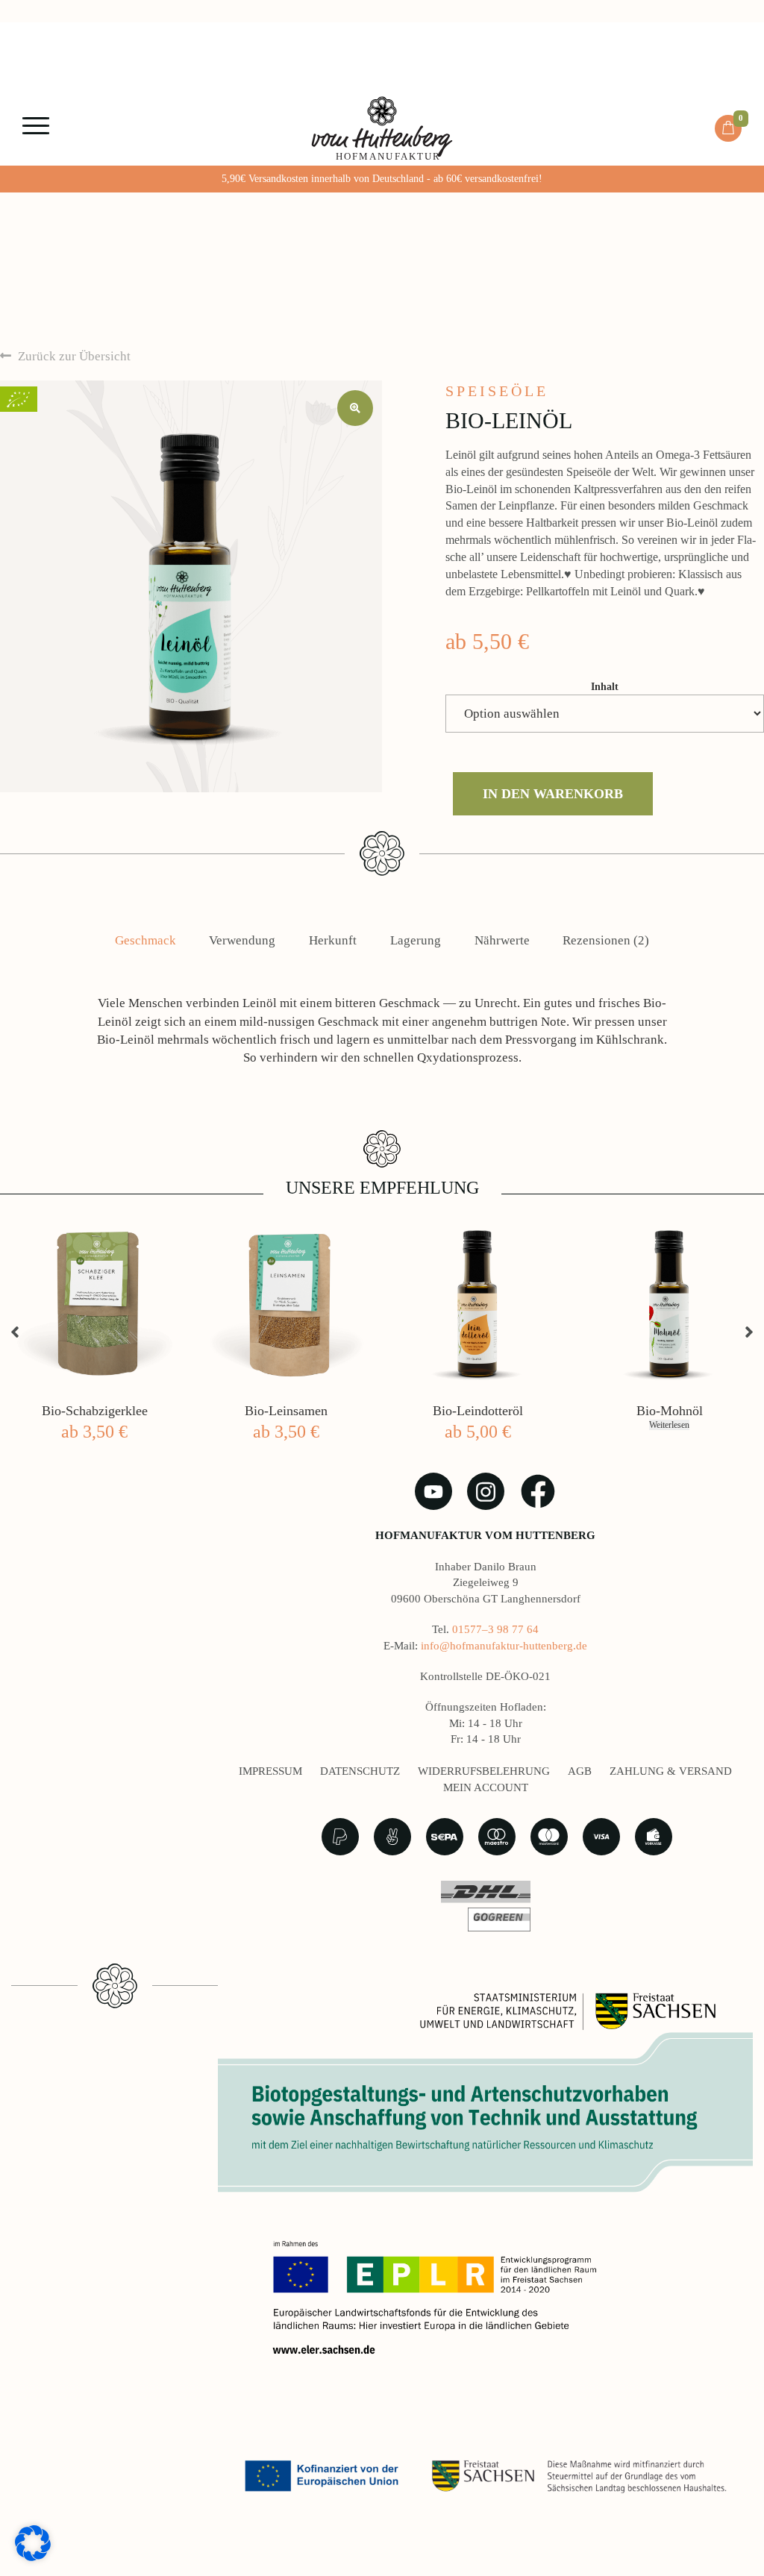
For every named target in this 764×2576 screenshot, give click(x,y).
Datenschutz (360, 1771)
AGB (580, 1771)
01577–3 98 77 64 (495, 1629)
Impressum (270, 1771)
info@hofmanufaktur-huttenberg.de (504, 1646)
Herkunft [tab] (333, 940)
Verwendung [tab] (242, 940)
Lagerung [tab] (416, 940)
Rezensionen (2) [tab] (606, 940)
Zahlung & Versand (671, 1771)
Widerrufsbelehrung (484, 1771)
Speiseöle (497, 391)
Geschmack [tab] (145, 940)
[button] (355, 408)
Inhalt (605, 687)
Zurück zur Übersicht (73, 356)
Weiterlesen (669, 1425)
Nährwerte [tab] (502, 940)
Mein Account (486, 1787)
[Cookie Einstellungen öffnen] (33, 2542)
